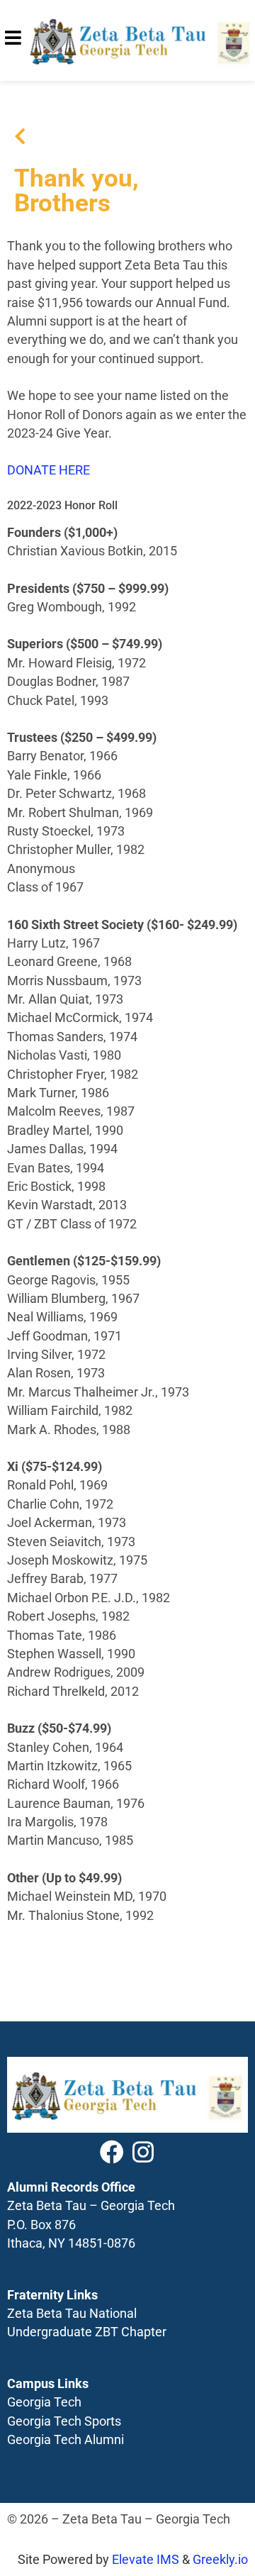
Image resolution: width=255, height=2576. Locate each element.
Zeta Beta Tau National (72, 2314)
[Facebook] (112, 2152)
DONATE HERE (49, 470)
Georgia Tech (44, 2402)
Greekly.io (220, 2560)
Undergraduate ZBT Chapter (87, 2332)
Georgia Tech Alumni (66, 2440)
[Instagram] (143, 2152)
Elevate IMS (146, 2560)
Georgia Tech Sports (64, 2421)
